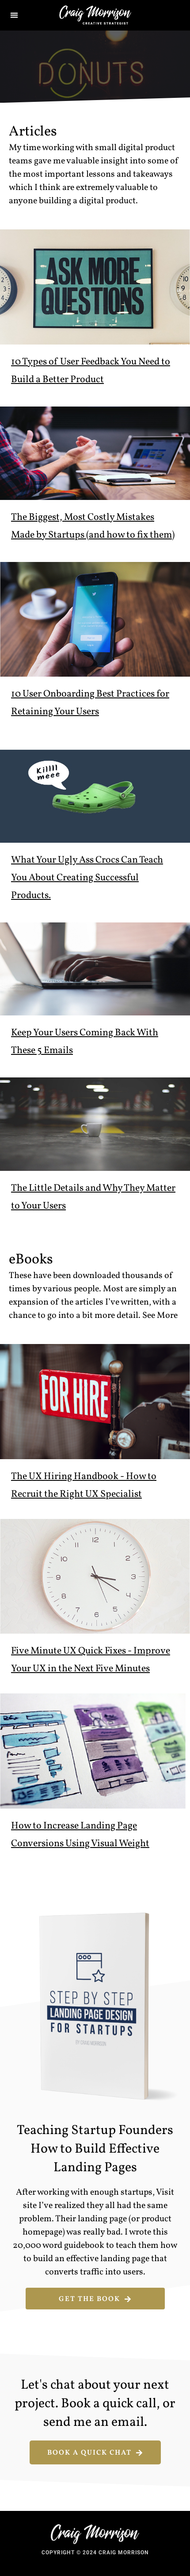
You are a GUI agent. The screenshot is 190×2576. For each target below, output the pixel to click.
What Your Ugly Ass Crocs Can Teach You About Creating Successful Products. (87, 878)
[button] (14, 15)
